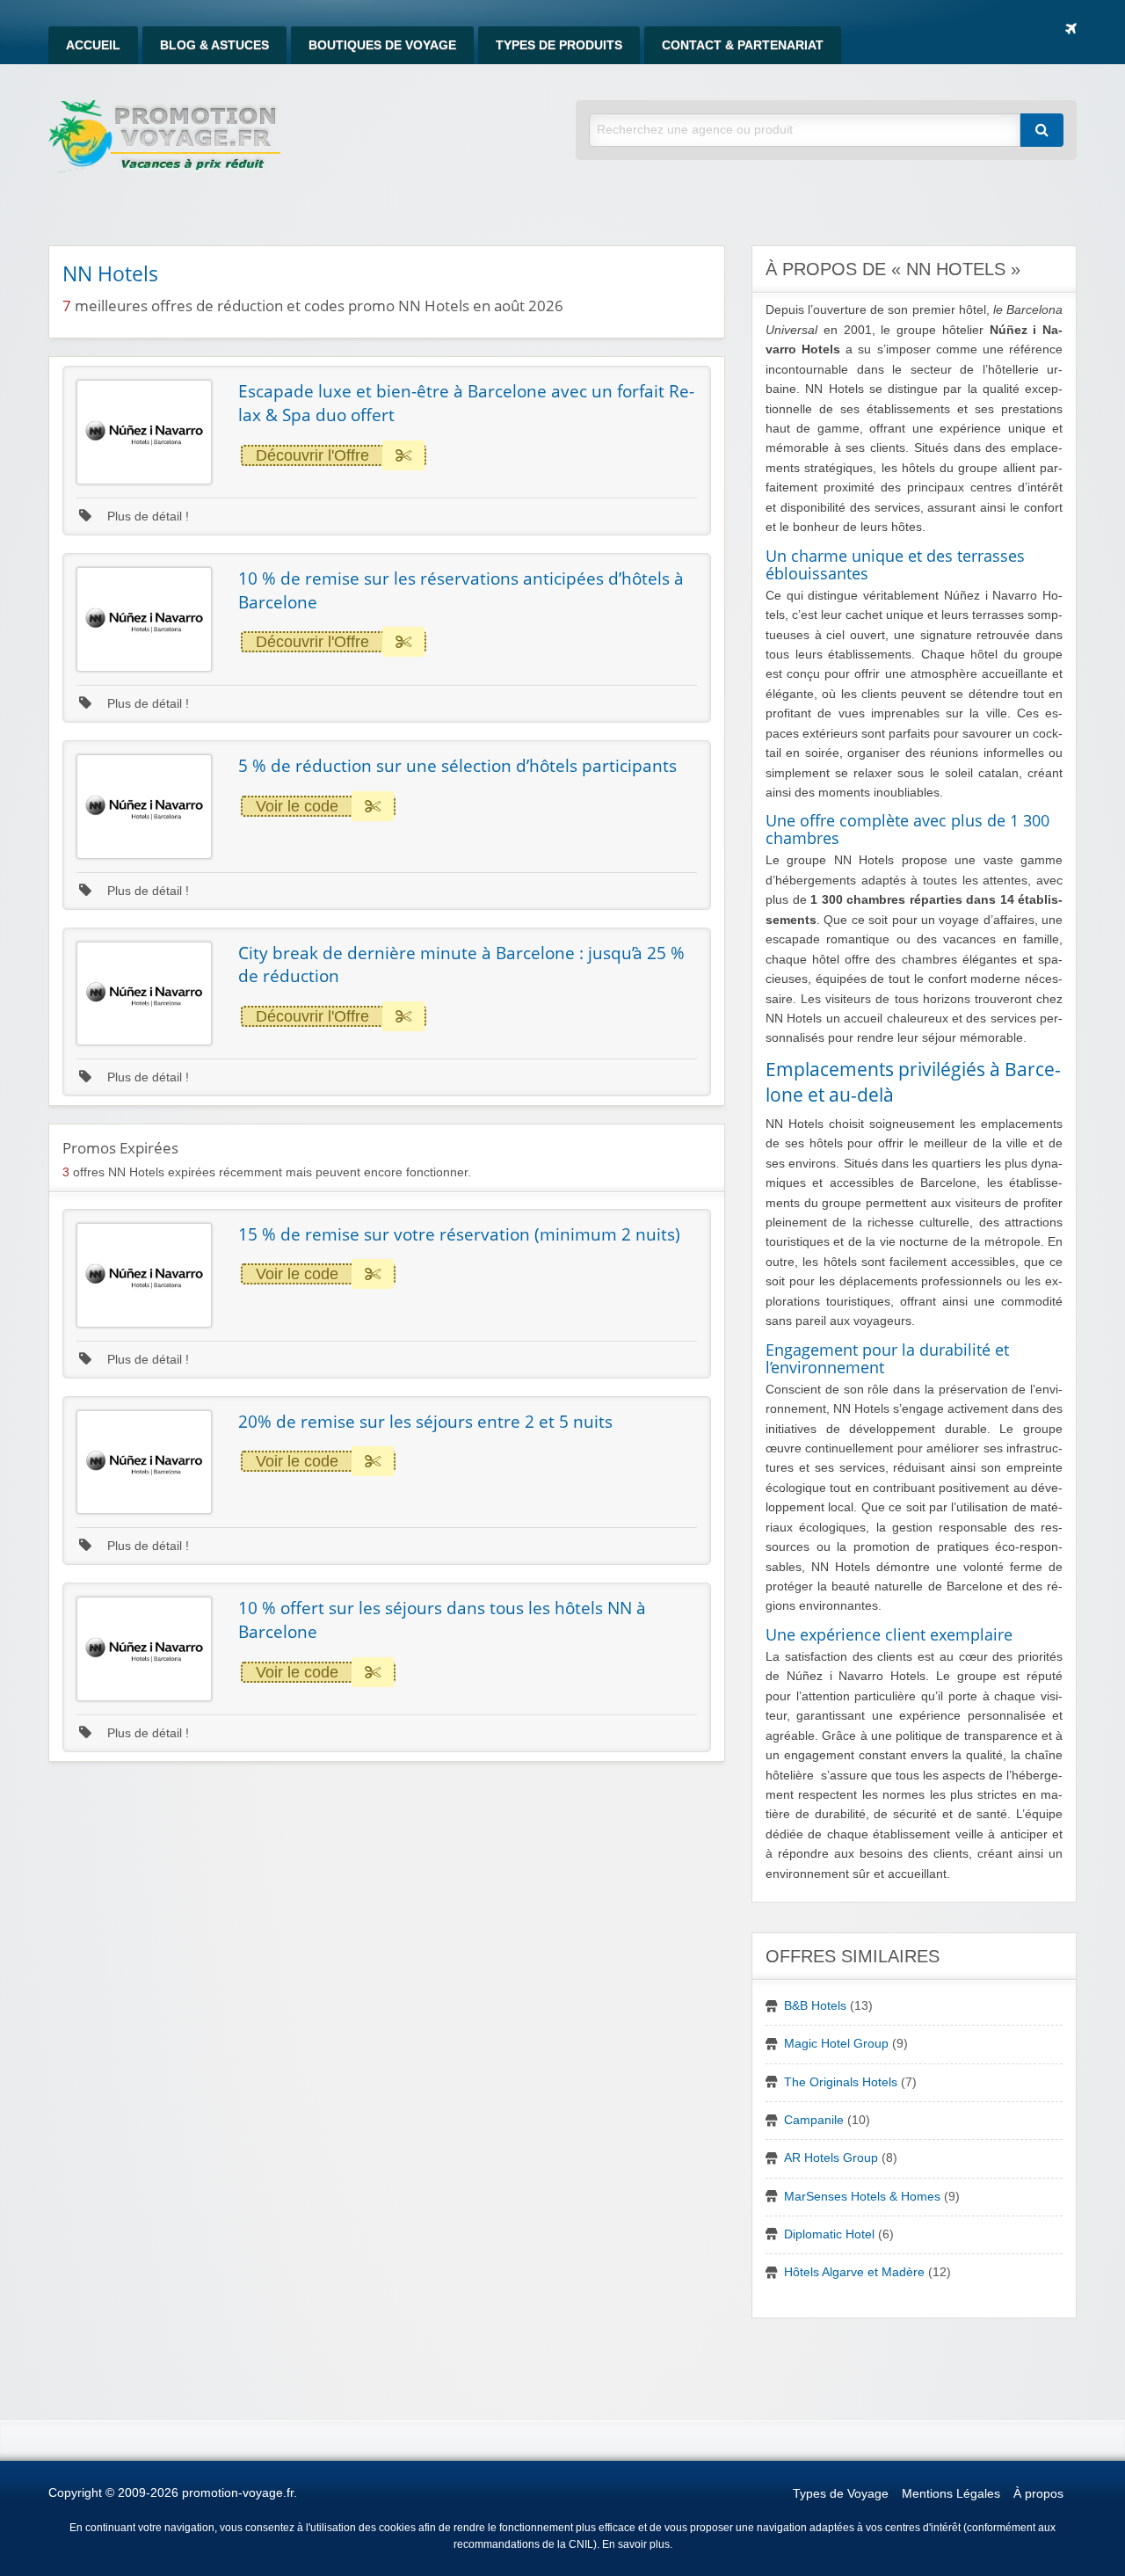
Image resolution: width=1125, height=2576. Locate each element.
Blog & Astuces (214, 45)
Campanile (814, 2120)
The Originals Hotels (841, 2082)
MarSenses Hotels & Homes (862, 2197)
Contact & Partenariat (743, 45)
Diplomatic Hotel (829, 2234)
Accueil (93, 45)
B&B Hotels (815, 2006)
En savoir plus (636, 2544)
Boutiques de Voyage (382, 45)
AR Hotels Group (831, 2158)
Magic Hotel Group (836, 2044)
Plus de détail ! (146, 517)
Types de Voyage (841, 2494)
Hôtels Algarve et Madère (854, 2272)
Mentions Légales (951, 2494)
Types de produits (559, 45)
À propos (1038, 2494)
